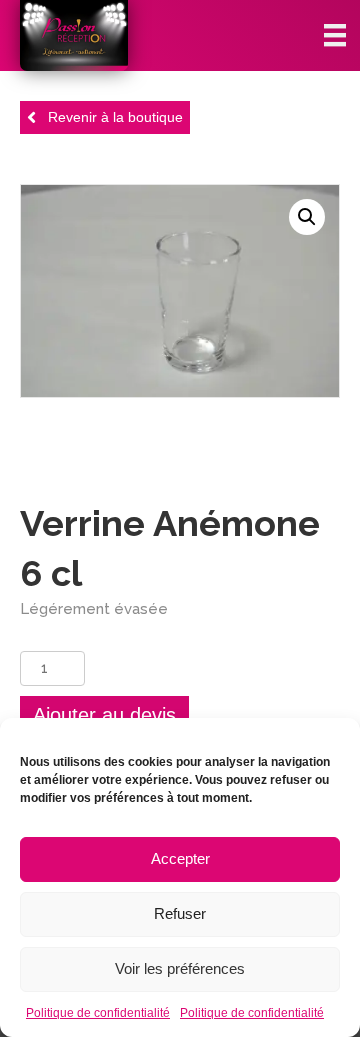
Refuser (180, 913)
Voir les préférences (180, 968)
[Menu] (335, 35)
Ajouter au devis (104, 715)
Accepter (180, 858)
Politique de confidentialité (98, 1013)
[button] (307, 217)
